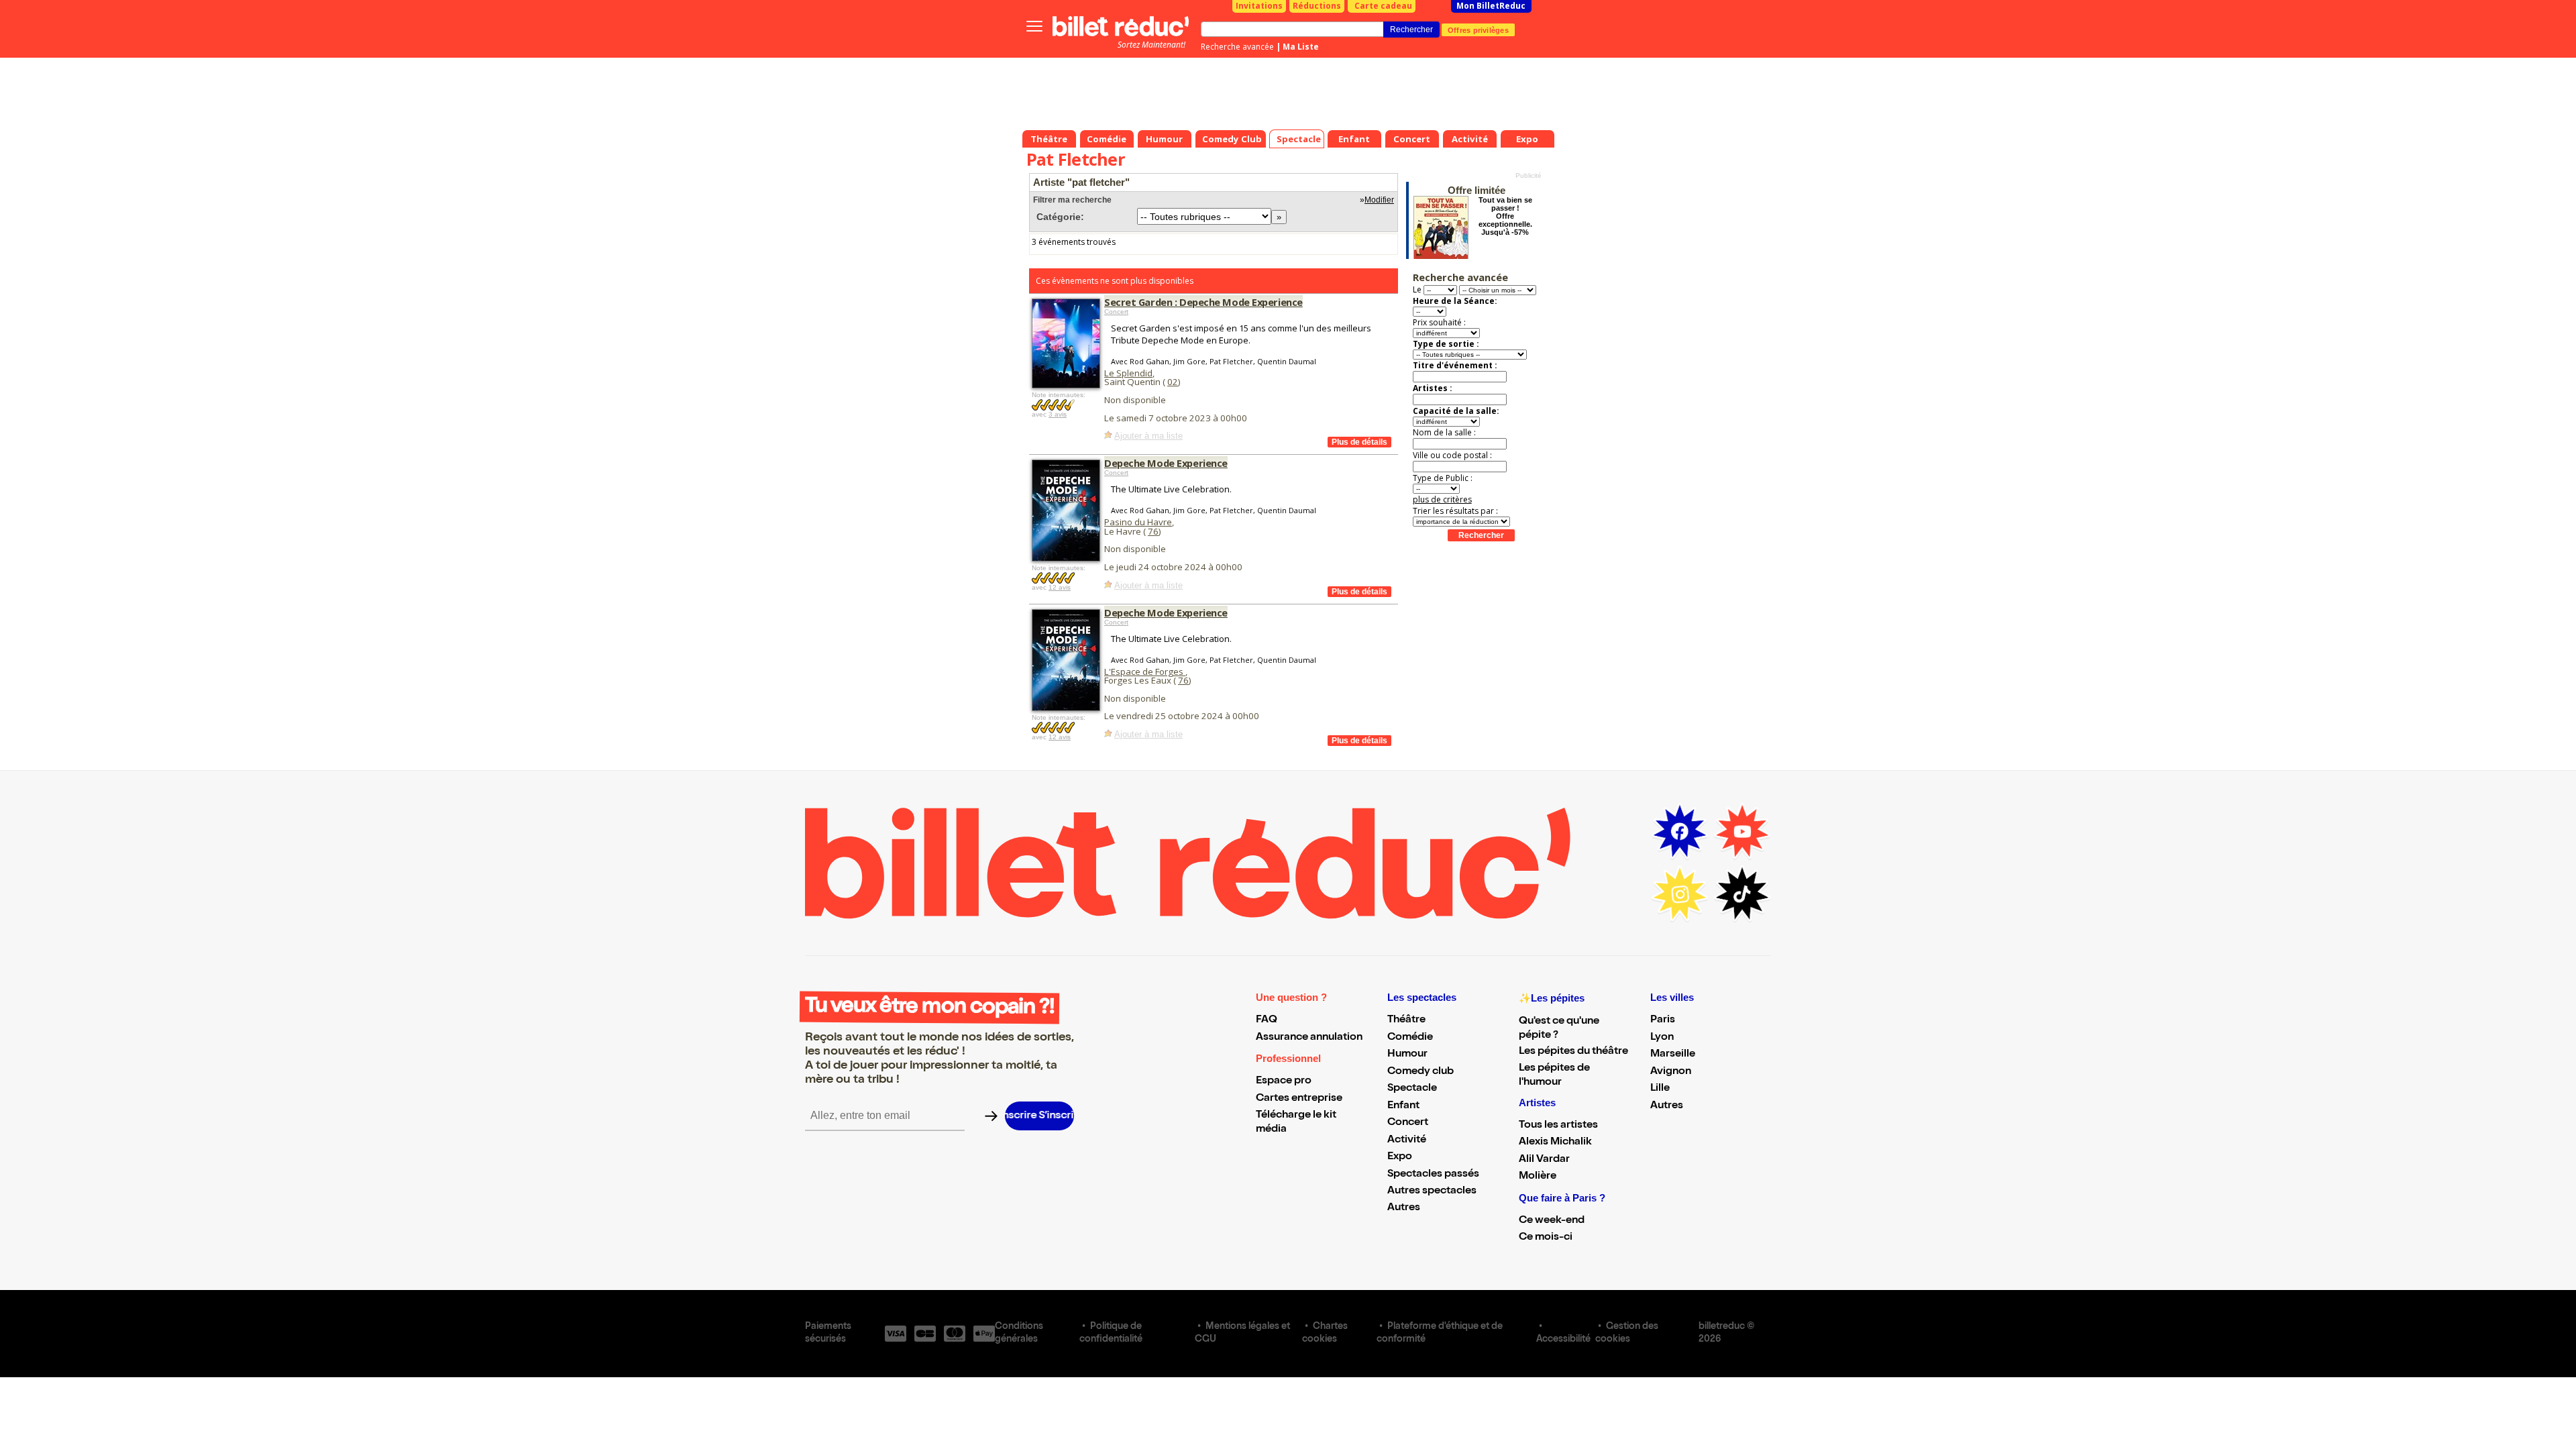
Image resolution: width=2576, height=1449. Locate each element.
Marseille (1673, 1055)
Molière (1538, 1177)
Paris (1663, 1020)
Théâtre (1406, 1020)
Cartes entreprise (1299, 1099)
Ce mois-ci (1546, 1238)
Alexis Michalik (1555, 1142)
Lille (1660, 1089)
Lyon (1662, 1038)
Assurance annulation (1309, 1038)
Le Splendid (1128, 373)
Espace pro (1284, 1081)
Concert (1116, 312)
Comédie (1410, 1038)
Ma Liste (1301, 47)
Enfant (1403, 1106)
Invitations (1259, 6)
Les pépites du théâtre (1573, 1052)
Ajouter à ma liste (1148, 436)
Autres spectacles (1432, 1191)
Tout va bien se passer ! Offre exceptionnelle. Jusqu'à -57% (1505, 216)
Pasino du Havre (1138, 522)
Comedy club (1420, 1072)
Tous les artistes (1558, 1126)
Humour (1407, 1055)
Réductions (1317, 6)
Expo (1400, 1157)
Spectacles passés (1433, 1175)
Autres (1404, 1208)
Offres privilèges (1478, 30)
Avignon (1671, 1072)
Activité (1407, 1140)
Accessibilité (1563, 1340)
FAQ (1267, 1020)
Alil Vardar (1544, 1160)
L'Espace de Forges (1145, 672)
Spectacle (1412, 1089)
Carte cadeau (1383, 6)
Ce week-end (1552, 1221)
